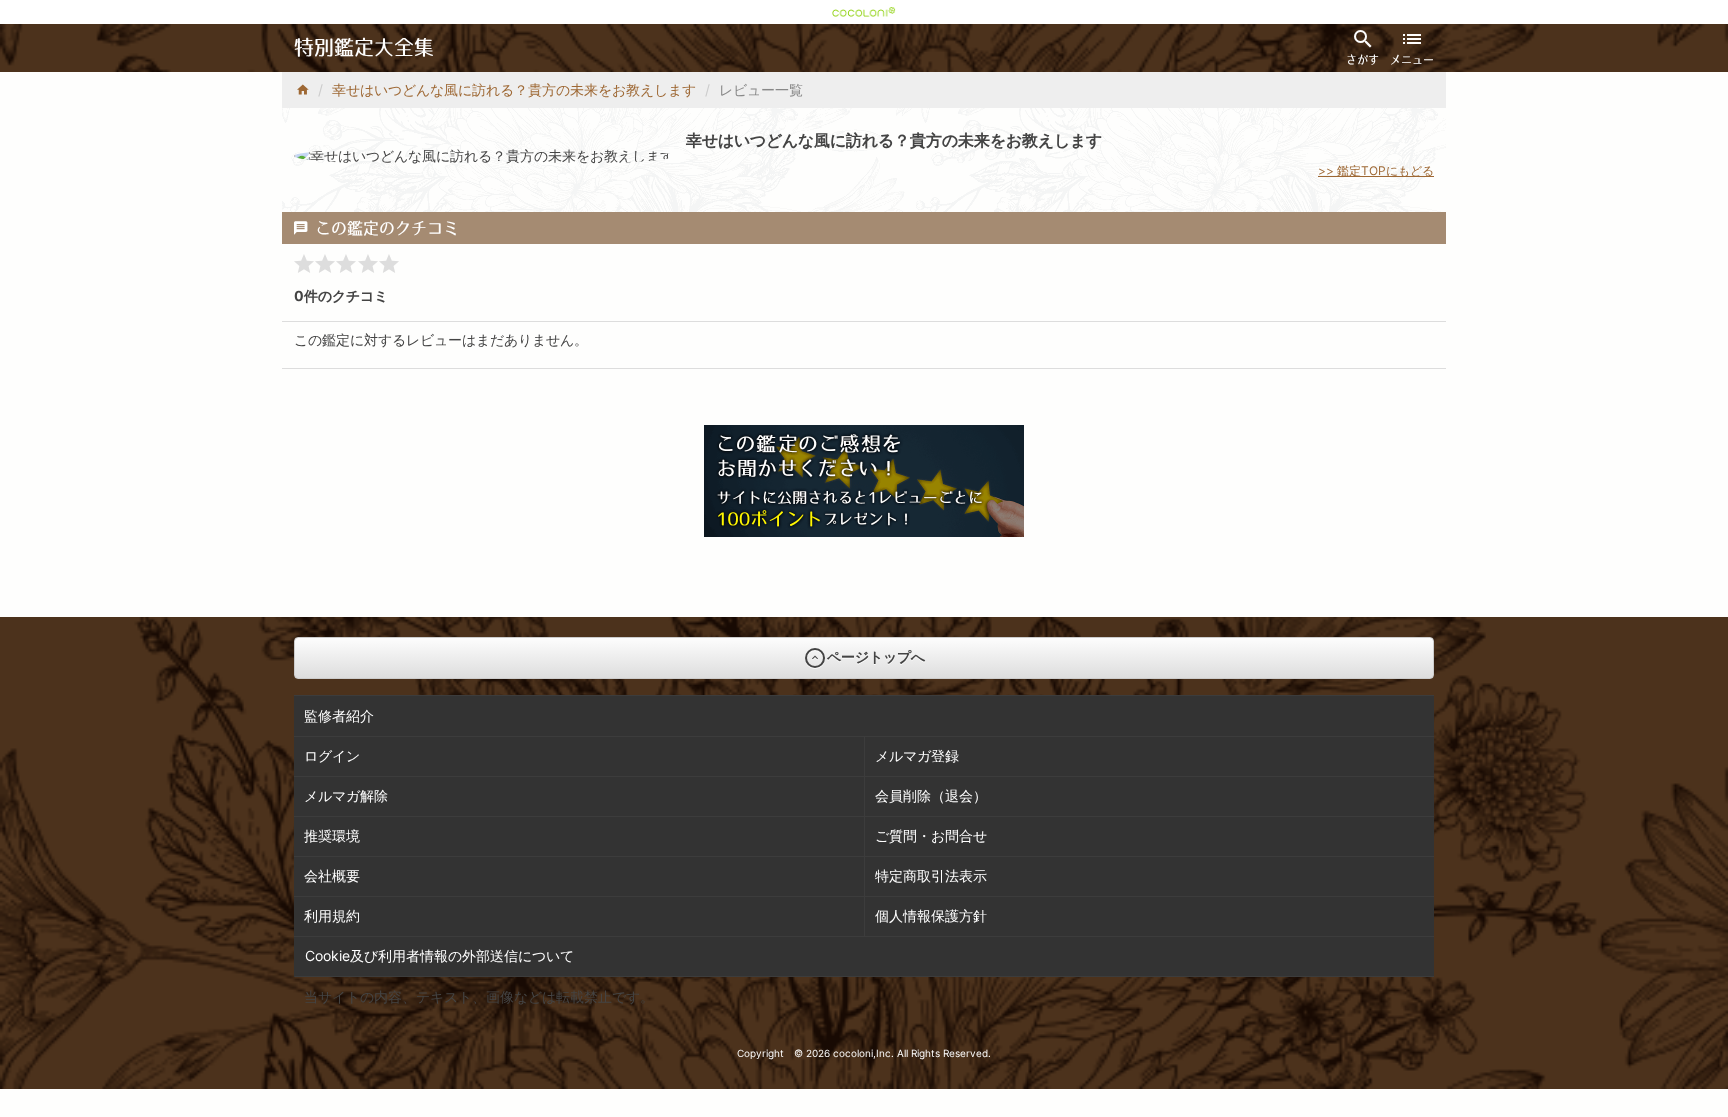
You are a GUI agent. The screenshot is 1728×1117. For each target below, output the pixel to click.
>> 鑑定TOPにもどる (1376, 170)
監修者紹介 (339, 715)
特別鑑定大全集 (364, 48)
